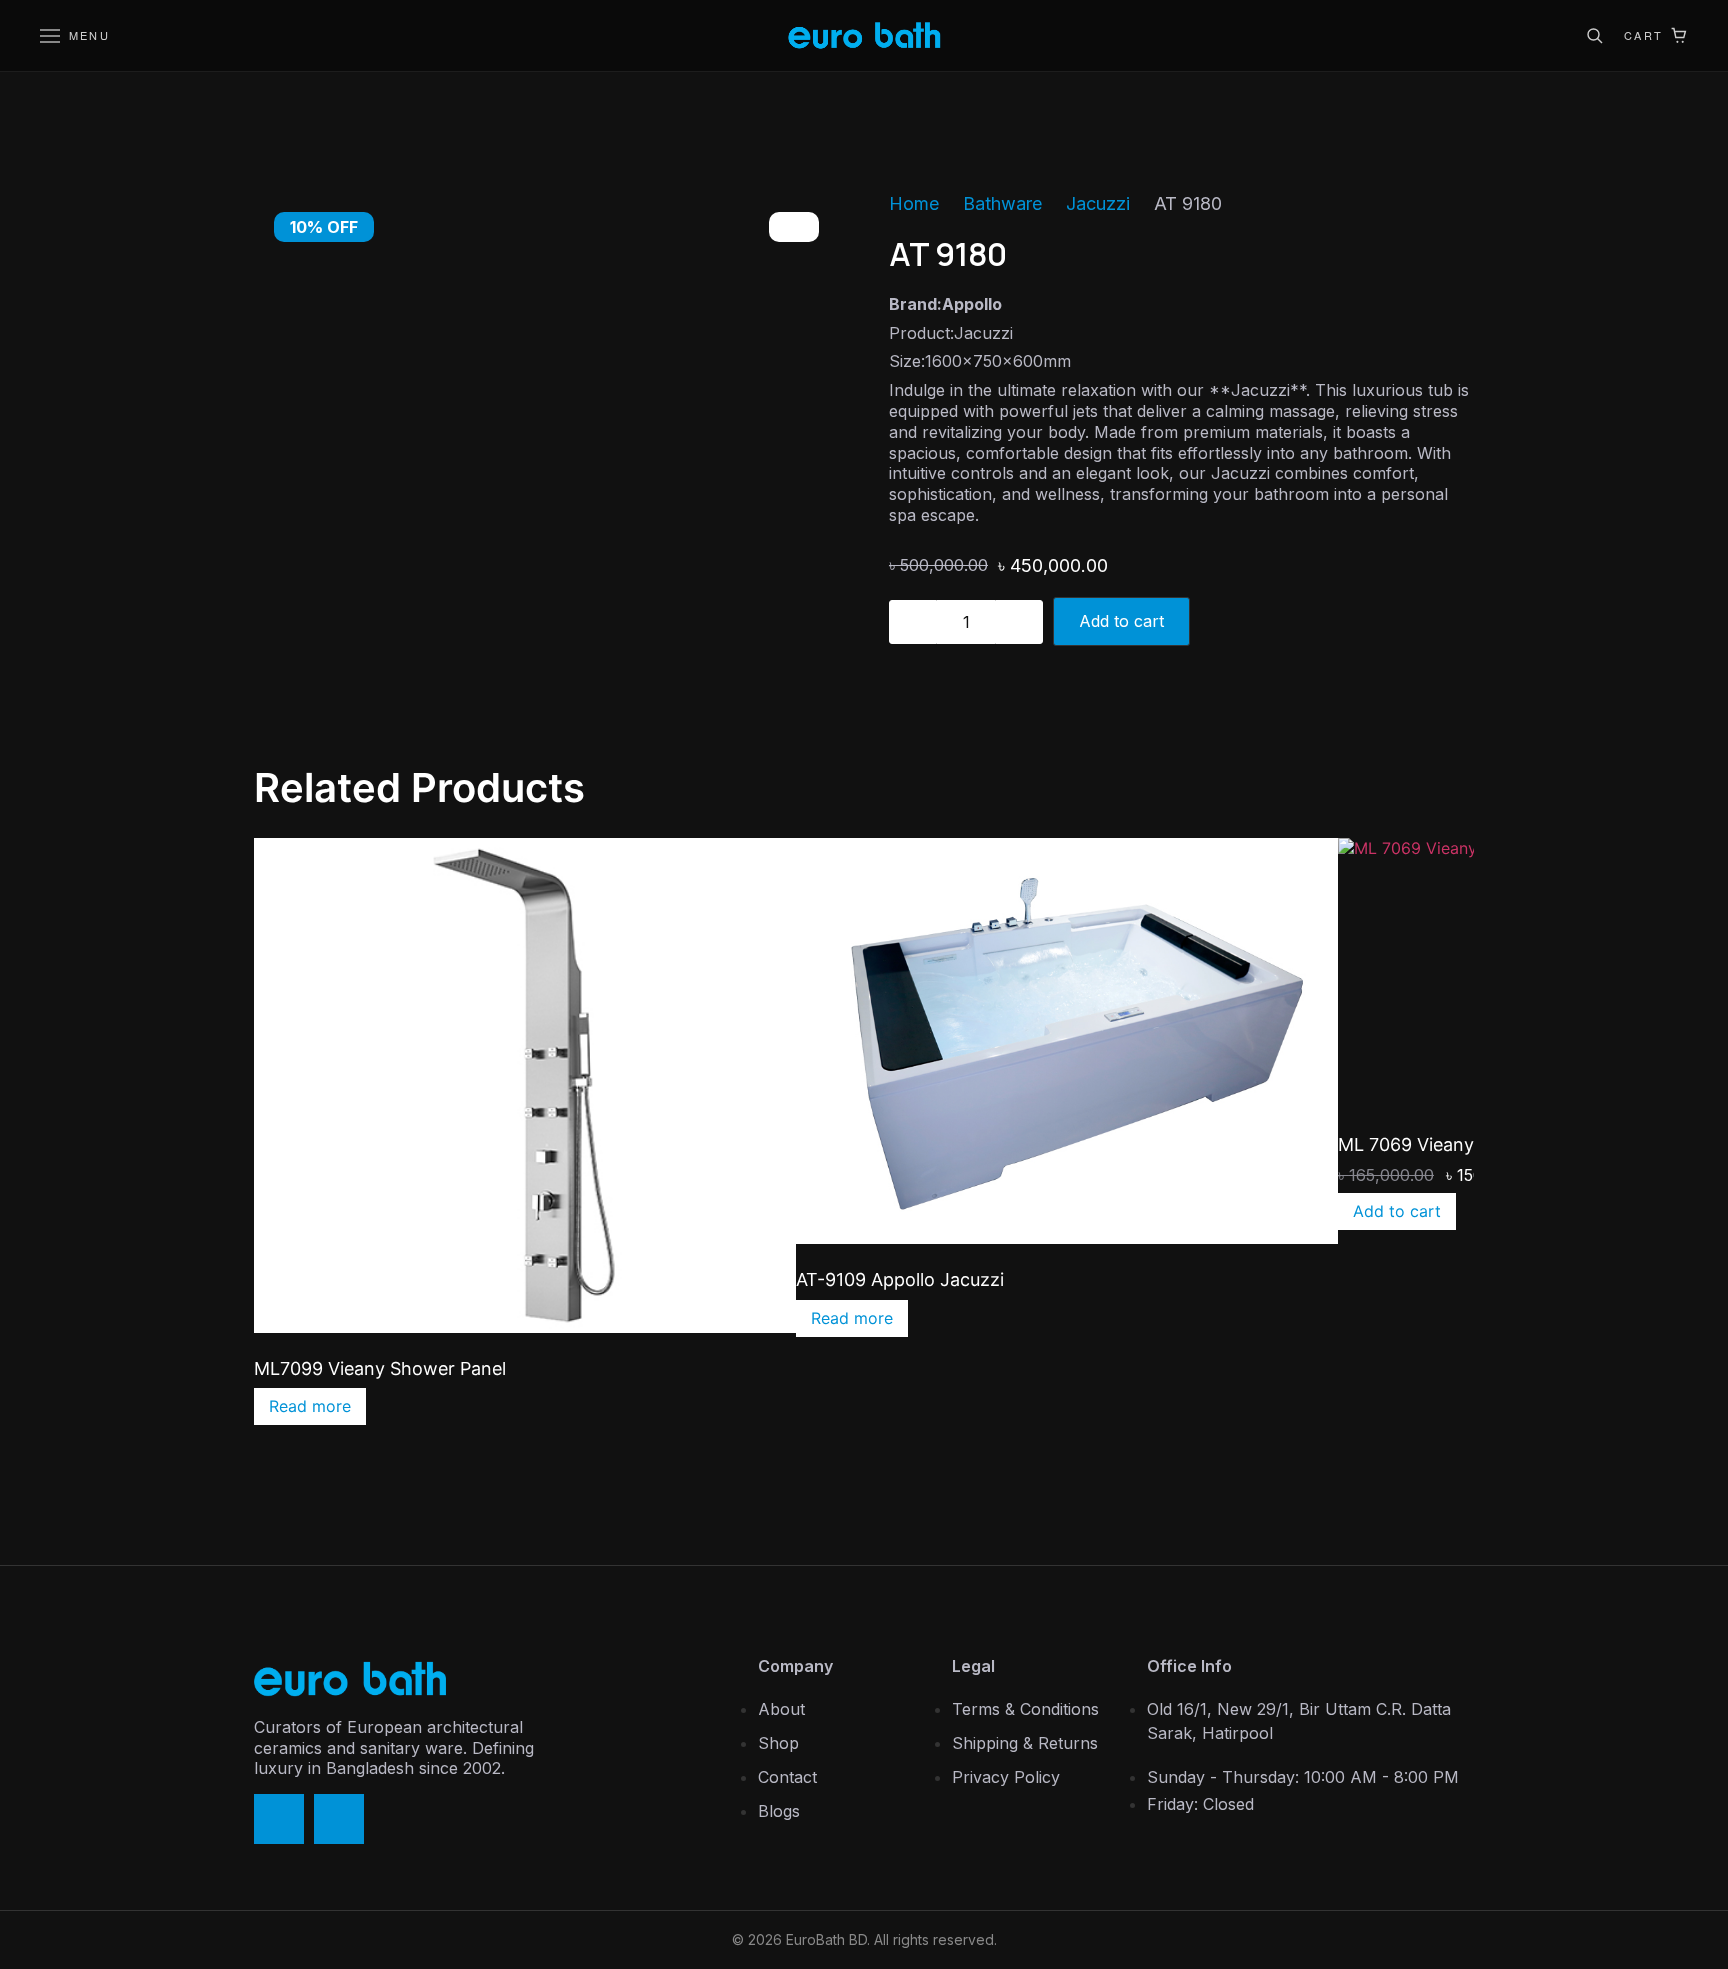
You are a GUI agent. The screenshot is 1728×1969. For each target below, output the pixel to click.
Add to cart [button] (1397, 1211)
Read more (310, 1406)
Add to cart (1121, 621)
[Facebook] (279, 1819)
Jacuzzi (1098, 203)
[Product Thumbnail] (794, 227)
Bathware (1002, 203)
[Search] (1595, 36)
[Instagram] (339, 1819)
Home (914, 203)
